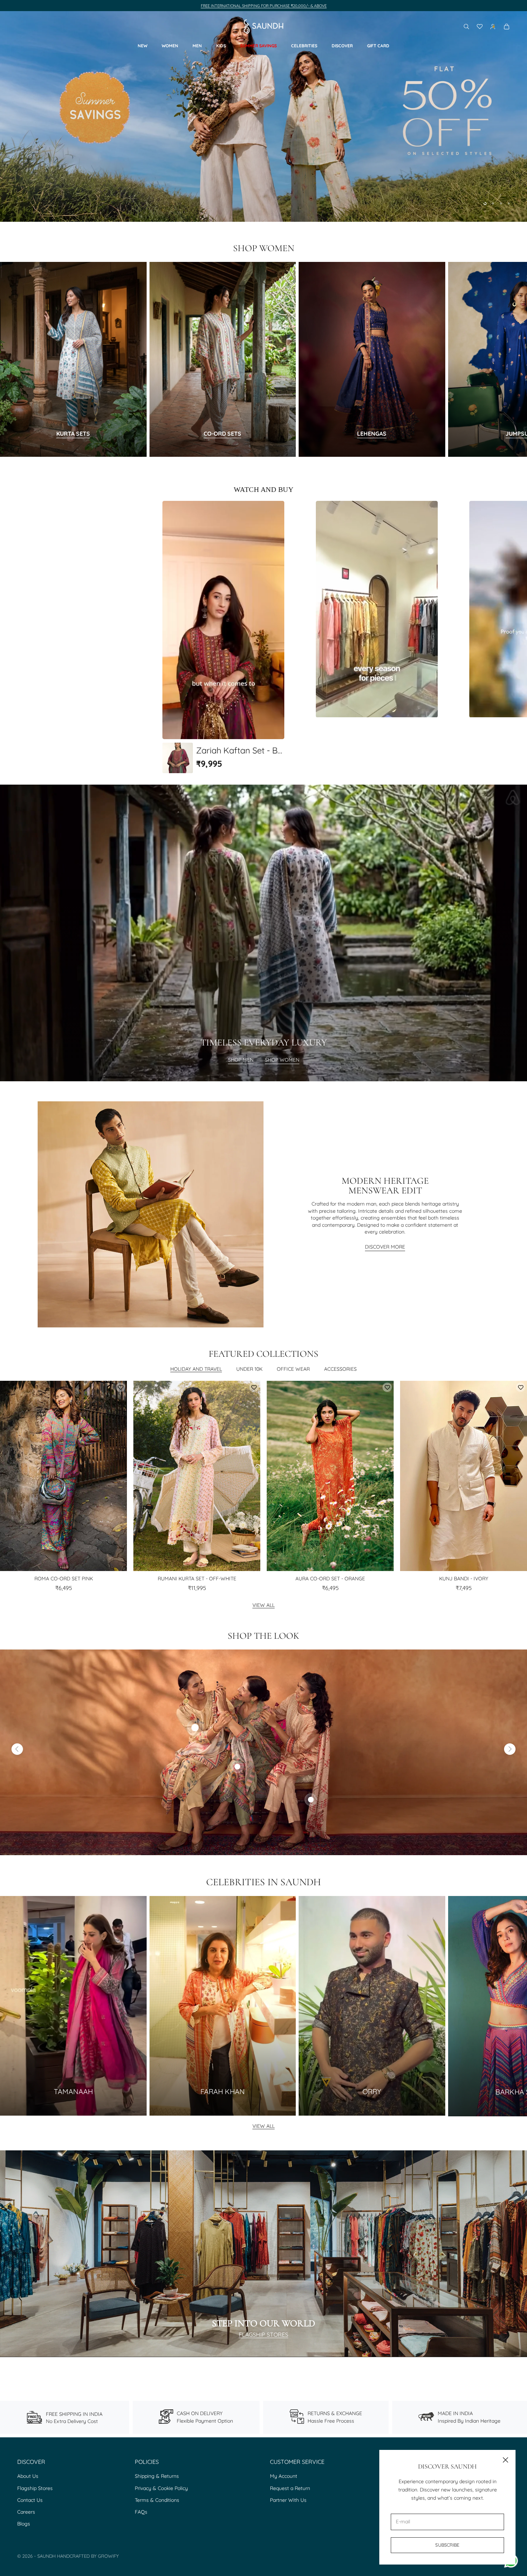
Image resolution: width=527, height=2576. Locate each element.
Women (170, 46)
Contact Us (30, 2500)
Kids (221, 46)
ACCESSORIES (340, 1369)
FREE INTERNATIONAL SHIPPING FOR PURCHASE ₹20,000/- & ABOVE (264, 6)
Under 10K (249, 1369)
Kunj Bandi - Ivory (464, 1579)
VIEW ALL (263, 2126)
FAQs (141, 2512)
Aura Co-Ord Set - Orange (330, 1579)
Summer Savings (258, 46)
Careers (26, 2512)
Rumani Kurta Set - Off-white (197, 1579)
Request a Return (290, 2488)
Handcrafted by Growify (88, 2556)
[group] (263, 116)
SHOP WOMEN (282, 1060)
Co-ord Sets (222, 434)
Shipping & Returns (157, 2476)
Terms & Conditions (157, 2500)
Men (197, 46)
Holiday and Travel (196, 1369)
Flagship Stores (35, 2488)
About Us (28, 2476)
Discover (342, 46)
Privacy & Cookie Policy (161, 2488)
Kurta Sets (73, 434)
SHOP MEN (241, 1060)
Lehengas (372, 434)
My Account (284, 2476)
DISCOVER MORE (385, 1247)
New (143, 46)
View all (263, 1605)
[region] (263, 116)
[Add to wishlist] (120, 1387)
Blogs (24, 2524)
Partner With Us (288, 2500)
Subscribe (447, 2545)
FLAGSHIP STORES (263, 2335)
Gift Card (378, 46)
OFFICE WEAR (293, 1369)
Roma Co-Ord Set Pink (64, 1579)
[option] (223, 637)
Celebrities (304, 46)
